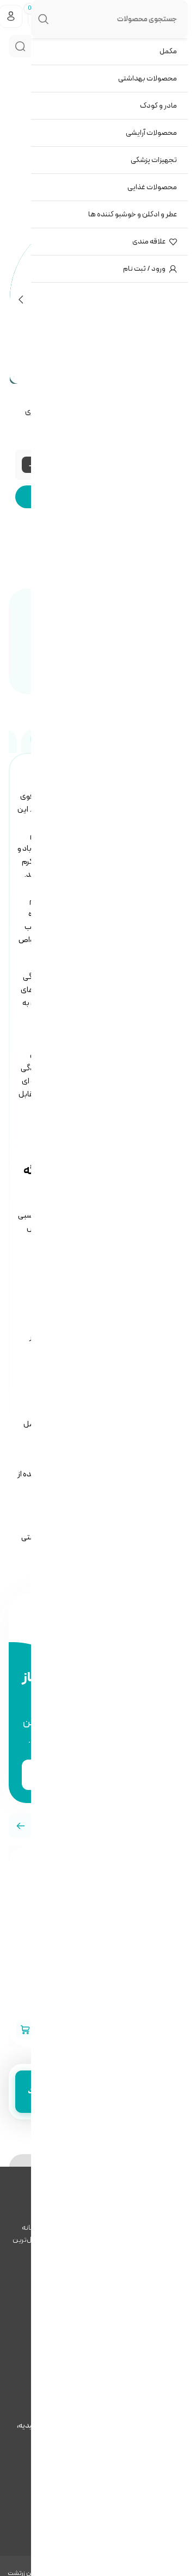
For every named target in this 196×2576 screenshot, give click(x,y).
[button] (21, 1826)
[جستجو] (20, 46)
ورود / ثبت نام (144, 269)
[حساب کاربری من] (11, 16)
